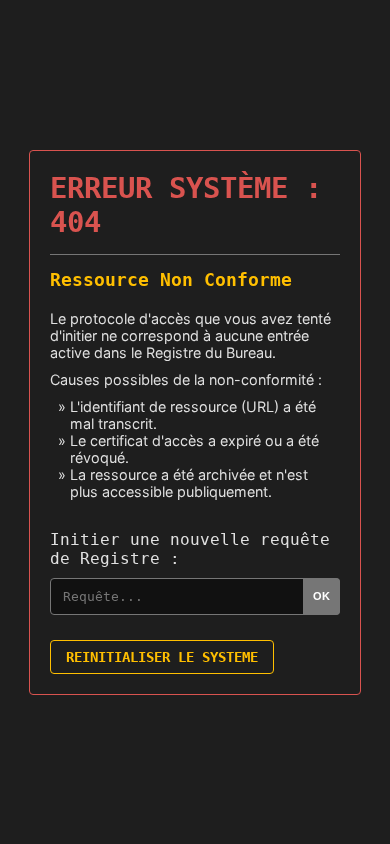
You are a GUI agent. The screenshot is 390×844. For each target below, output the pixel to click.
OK (321, 596)
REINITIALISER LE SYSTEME (162, 657)
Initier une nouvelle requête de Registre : (190, 549)
